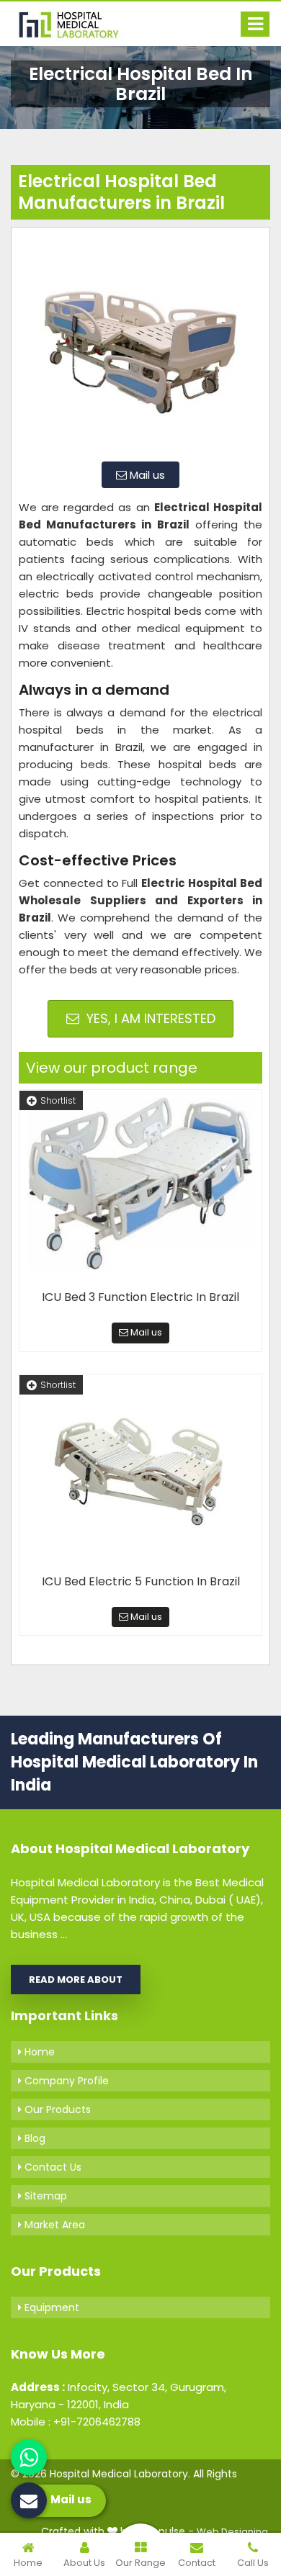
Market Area (53, 2225)
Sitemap (44, 2196)
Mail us (146, 475)
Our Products (56, 2109)
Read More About (76, 1980)
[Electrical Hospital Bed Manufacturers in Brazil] (140, 343)
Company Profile (65, 2081)
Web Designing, (233, 2532)
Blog (34, 2138)
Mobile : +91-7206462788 (76, 2422)
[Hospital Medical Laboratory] (76, 24)
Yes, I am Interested (149, 1018)
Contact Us (52, 2167)
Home (38, 2052)
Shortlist (58, 1100)
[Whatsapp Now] (29, 2457)
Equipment (50, 2307)
